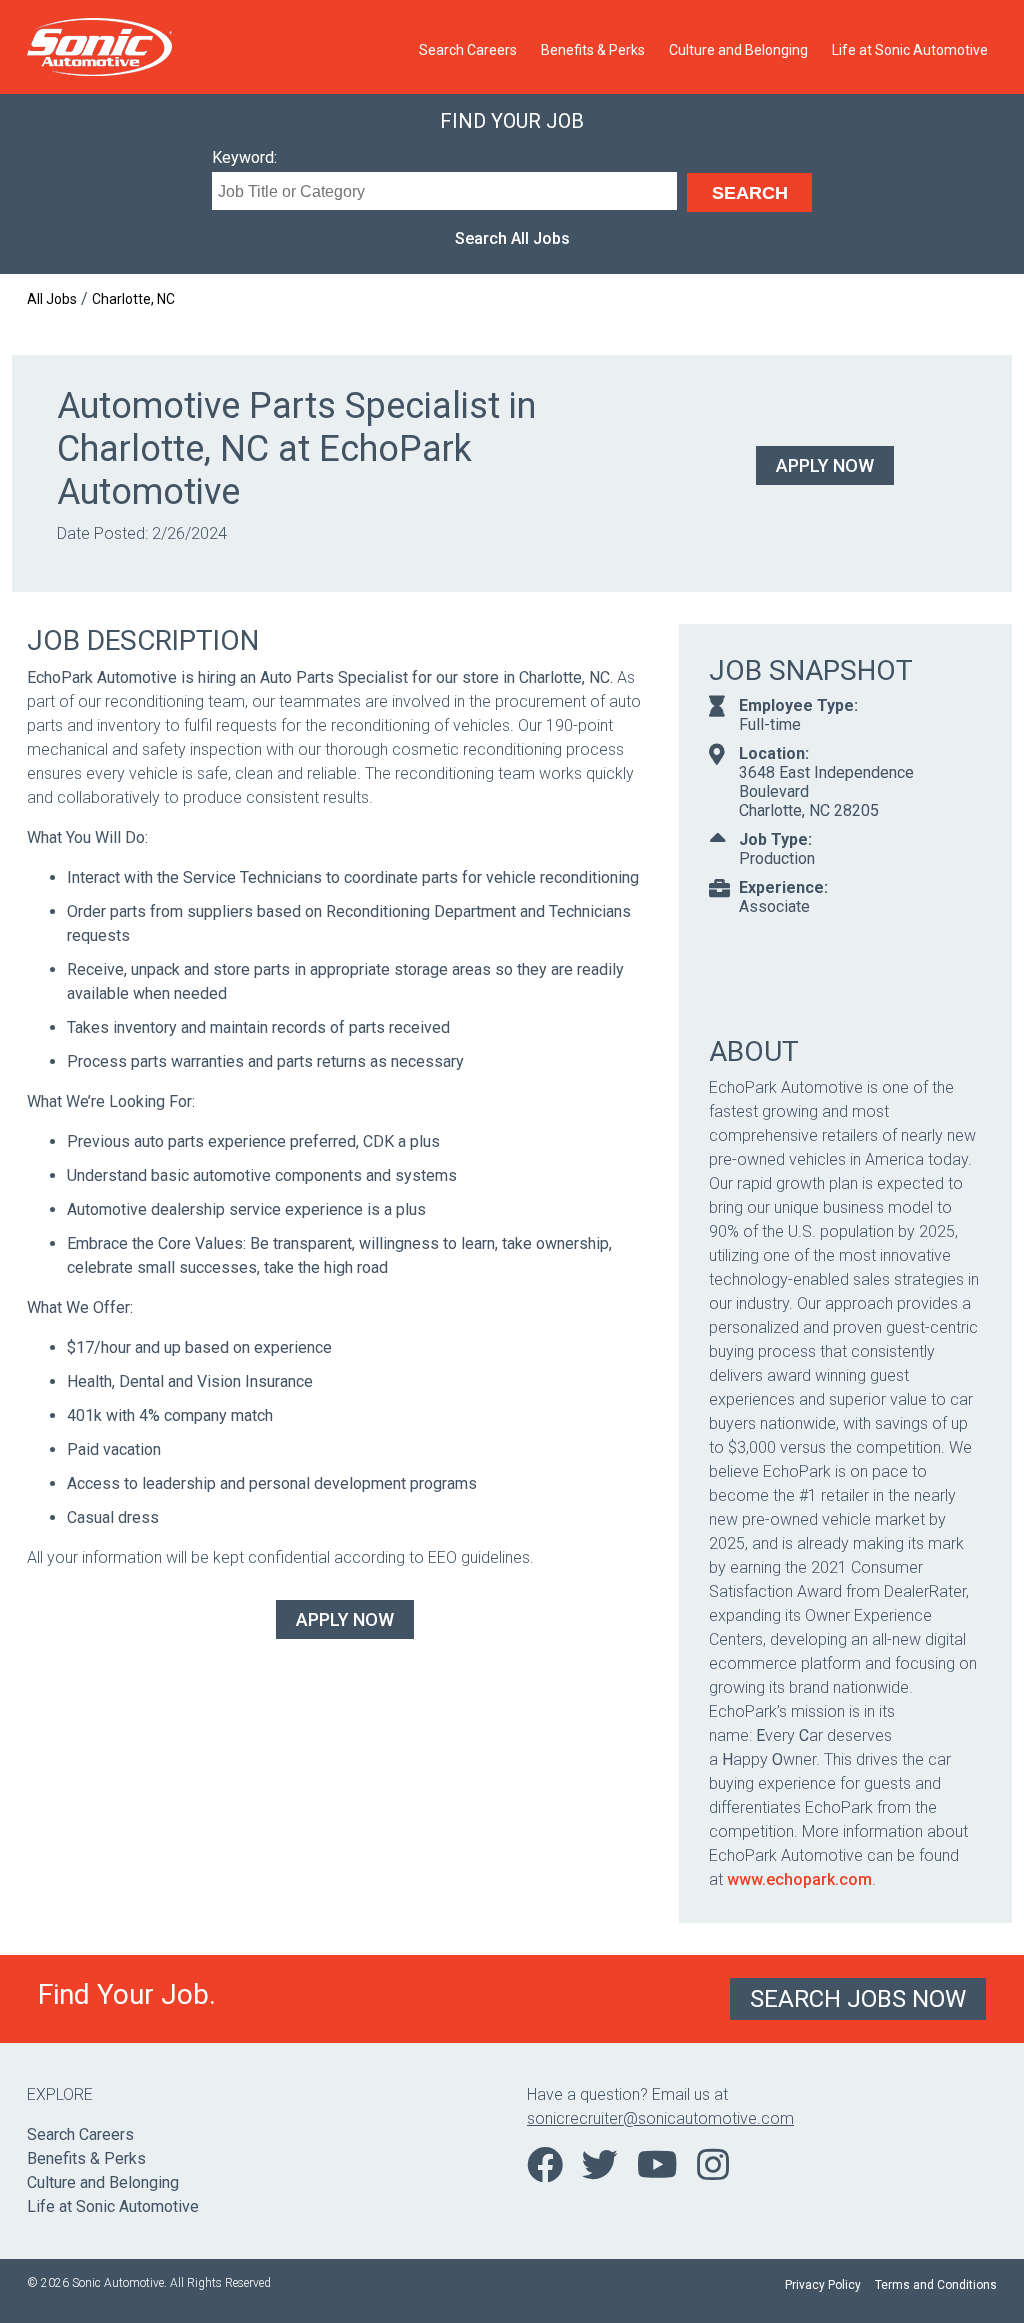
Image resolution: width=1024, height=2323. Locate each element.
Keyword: (244, 157)
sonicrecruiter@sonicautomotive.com (660, 2118)
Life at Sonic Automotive (910, 50)
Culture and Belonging (738, 50)
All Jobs (52, 299)
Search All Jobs (512, 238)
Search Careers (468, 50)
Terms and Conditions (936, 2285)
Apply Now (825, 465)
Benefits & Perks (593, 50)
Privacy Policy (823, 2285)
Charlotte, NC (133, 299)
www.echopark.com (799, 1879)
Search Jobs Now (858, 1999)
